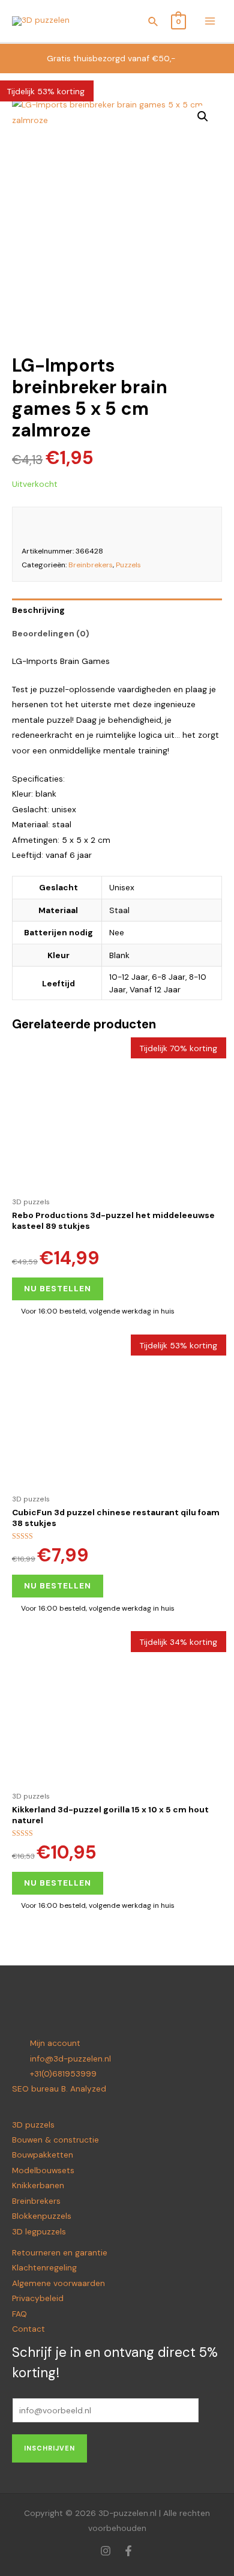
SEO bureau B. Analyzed (59, 2089)
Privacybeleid (38, 2298)
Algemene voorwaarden (58, 2283)
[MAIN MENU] (210, 21)
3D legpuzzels (39, 2231)
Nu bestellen (58, 1288)
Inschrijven (49, 2448)
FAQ (19, 2314)
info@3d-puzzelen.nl (70, 2059)
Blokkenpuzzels (42, 2216)
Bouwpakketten (43, 2155)
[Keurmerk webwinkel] (196, 525)
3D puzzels (33, 2125)
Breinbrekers (91, 565)
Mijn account (55, 2043)
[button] (203, 116)
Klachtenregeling (44, 2267)
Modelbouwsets (43, 2170)
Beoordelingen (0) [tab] (51, 633)
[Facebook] (128, 2551)
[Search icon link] (154, 23)
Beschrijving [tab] (38, 610)
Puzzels (128, 565)
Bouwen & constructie (55, 2140)
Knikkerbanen (38, 2185)
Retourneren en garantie (60, 2252)
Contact (28, 2329)
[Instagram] (106, 2551)
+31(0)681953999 (63, 2074)
